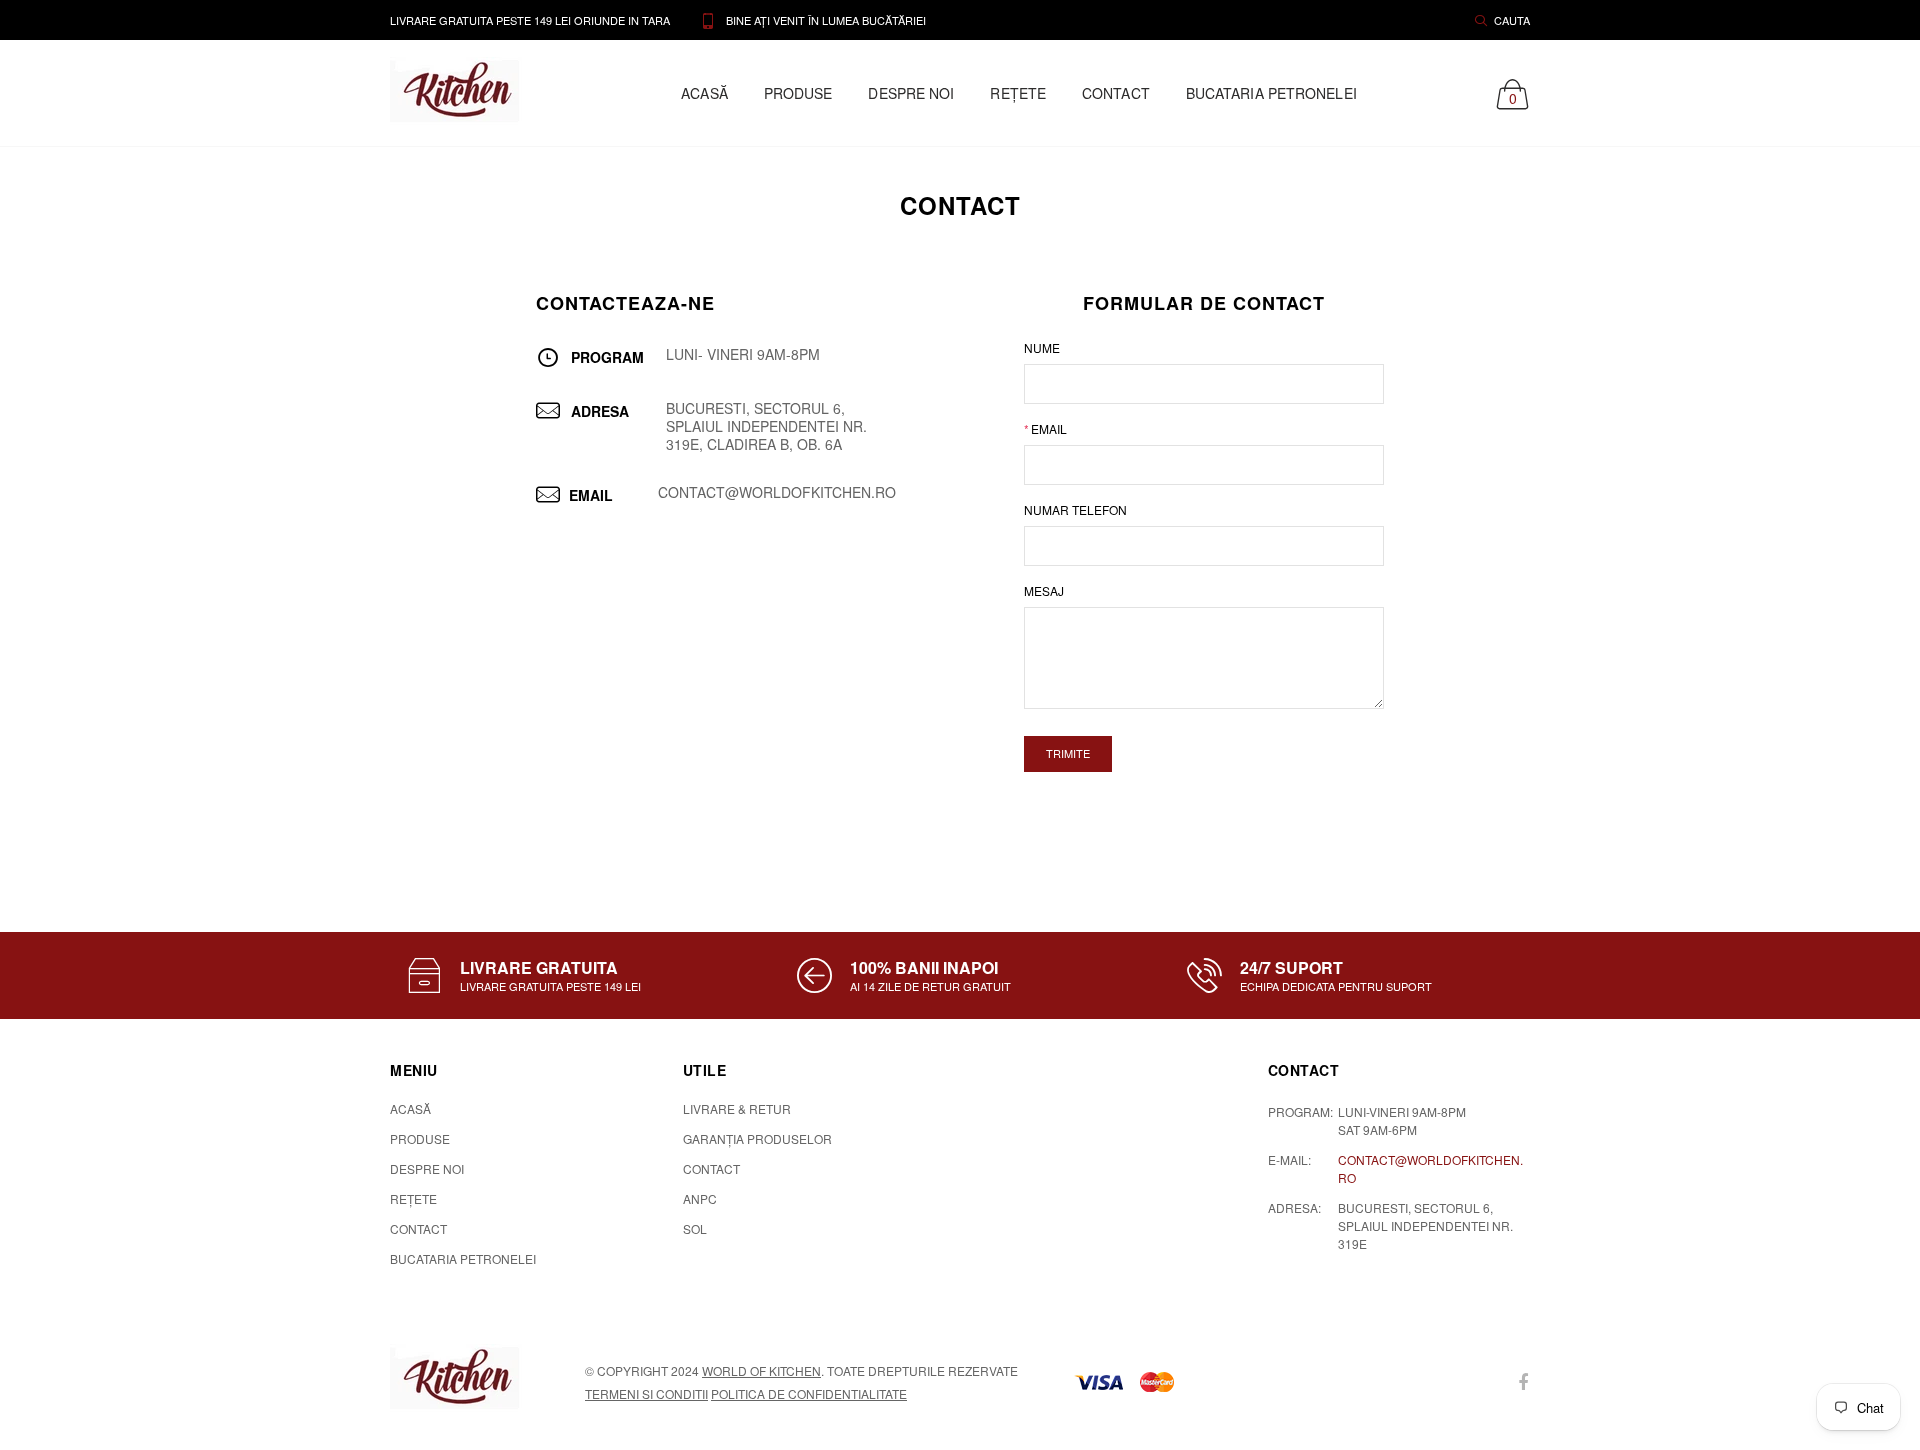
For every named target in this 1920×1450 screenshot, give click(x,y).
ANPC (700, 1198)
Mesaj (1044, 590)
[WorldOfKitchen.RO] (464, 1380)
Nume (1042, 347)
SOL (695, 1228)
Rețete (1018, 93)
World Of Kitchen (761, 1370)
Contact (1116, 93)
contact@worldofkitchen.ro (1430, 1168)
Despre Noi (911, 93)
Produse (798, 93)
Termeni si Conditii (646, 1393)
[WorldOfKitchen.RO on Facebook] (1523, 1382)
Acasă (704, 93)
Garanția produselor (757, 1138)
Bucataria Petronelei (1271, 93)
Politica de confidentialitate (809, 1393)
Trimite (1068, 753)
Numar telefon (1075, 509)
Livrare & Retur (737, 1108)
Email (1045, 428)
